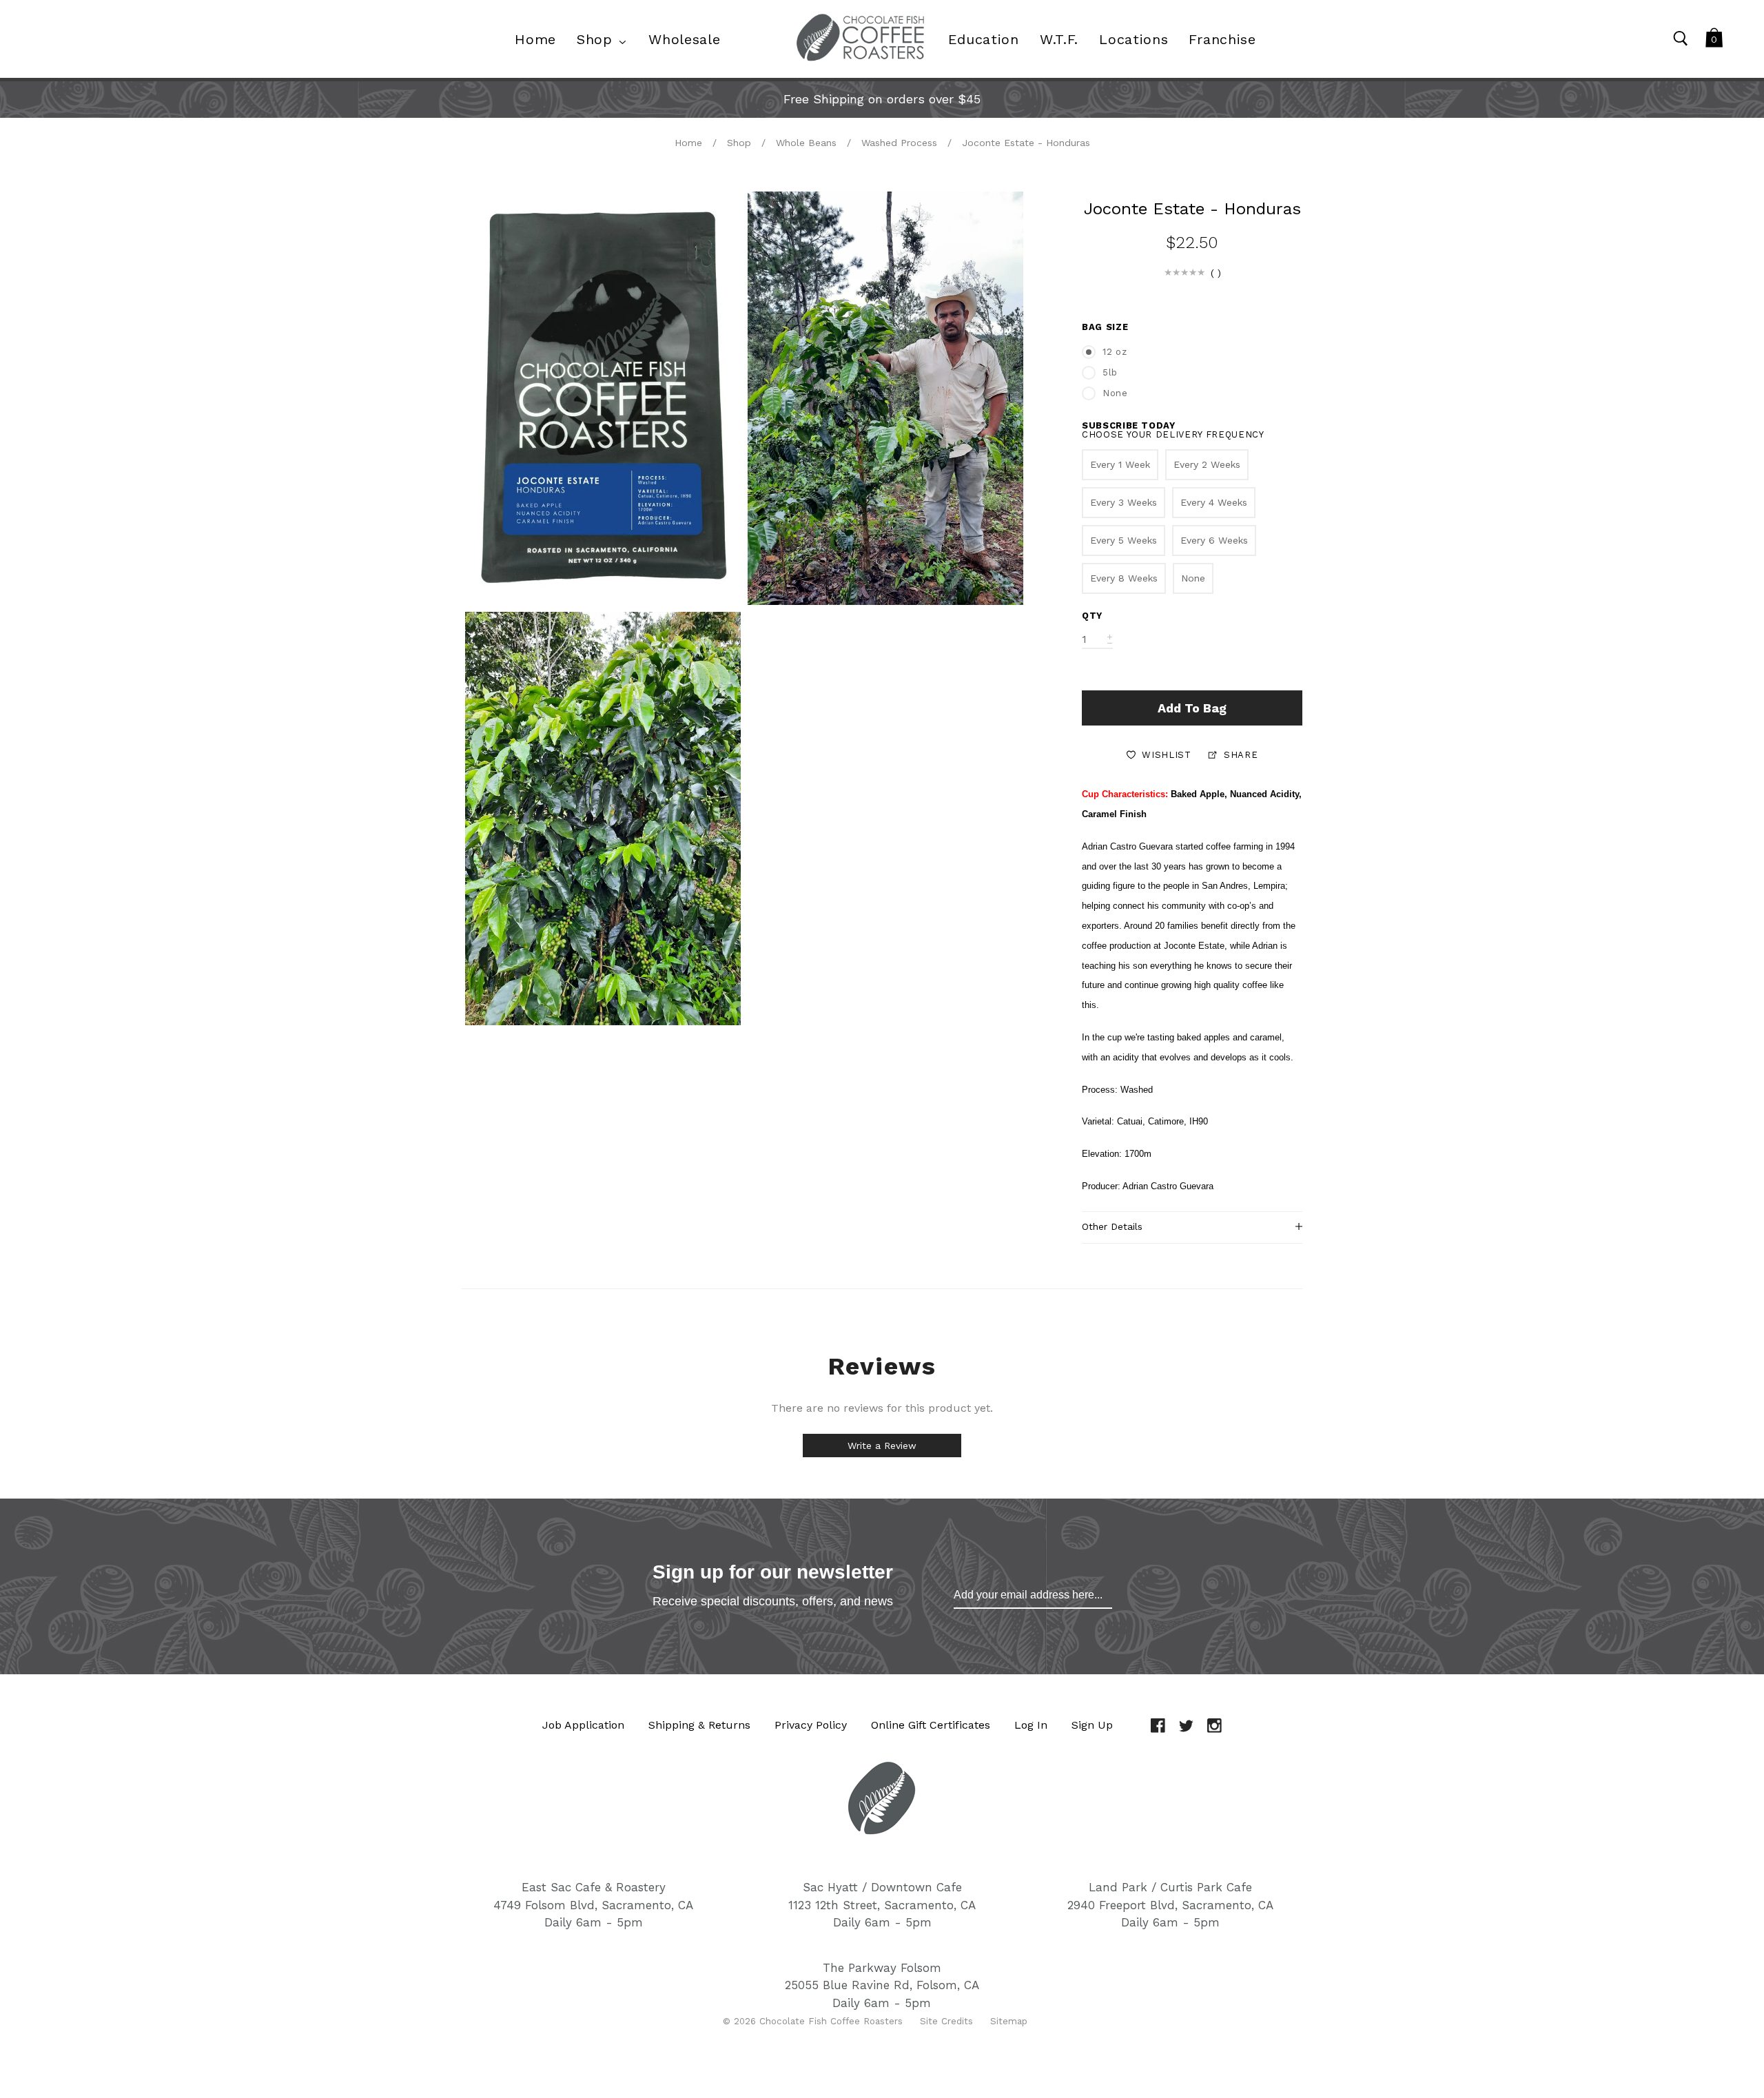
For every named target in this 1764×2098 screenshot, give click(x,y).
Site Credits (946, 2021)
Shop (739, 143)
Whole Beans (806, 143)
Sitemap (1009, 2021)
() (1216, 273)
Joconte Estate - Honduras (1026, 143)
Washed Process (899, 143)
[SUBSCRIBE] (1033, 1595)
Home (688, 143)
